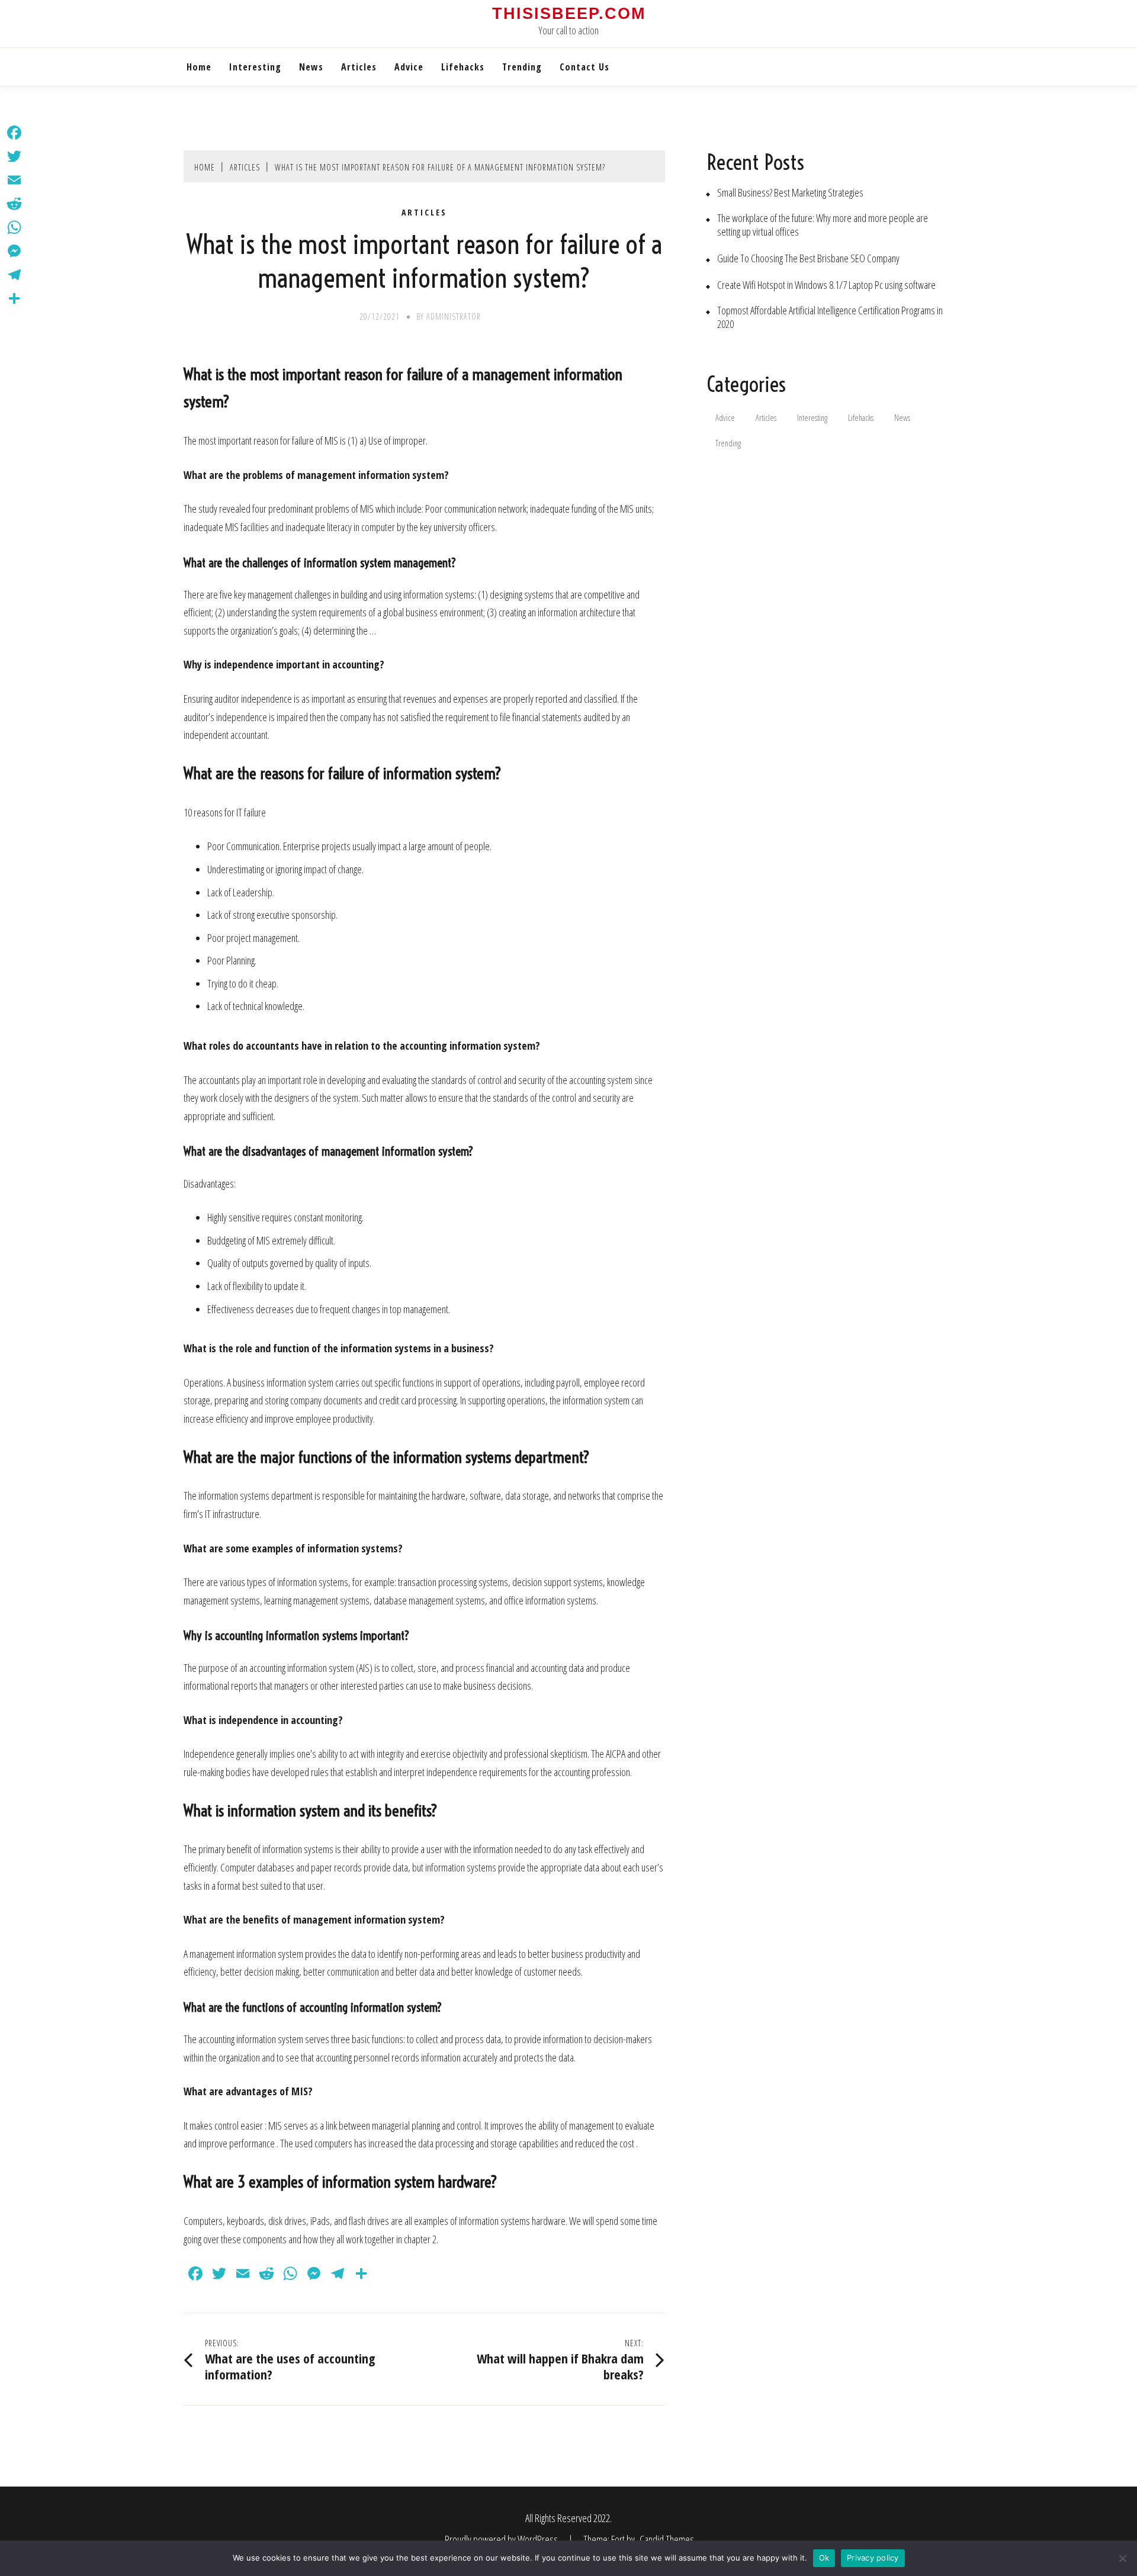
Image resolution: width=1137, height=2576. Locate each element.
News (311, 67)
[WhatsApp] (14, 227)
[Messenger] (14, 251)
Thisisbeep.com (569, 14)
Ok (824, 2558)
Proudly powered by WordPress (502, 2539)
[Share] (14, 298)
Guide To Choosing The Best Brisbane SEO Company (808, 258)
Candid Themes (667, 2539)
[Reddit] (14, 204)
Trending (522, 67)
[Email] (14, 180)
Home (199, 67)
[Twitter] (14, 156)
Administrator (454, 316)
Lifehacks (463, 67)
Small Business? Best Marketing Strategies (790, 193)
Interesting (255, 67)
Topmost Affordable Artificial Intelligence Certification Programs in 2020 (830, 317)
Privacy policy (873, 2558)
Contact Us (584, 67)
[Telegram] (14, 275)
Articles (359, 67)
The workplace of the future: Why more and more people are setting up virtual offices (823, 225)
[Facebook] (14, 133)
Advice (409, 67)
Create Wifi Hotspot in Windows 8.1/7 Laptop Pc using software (826, 285)
